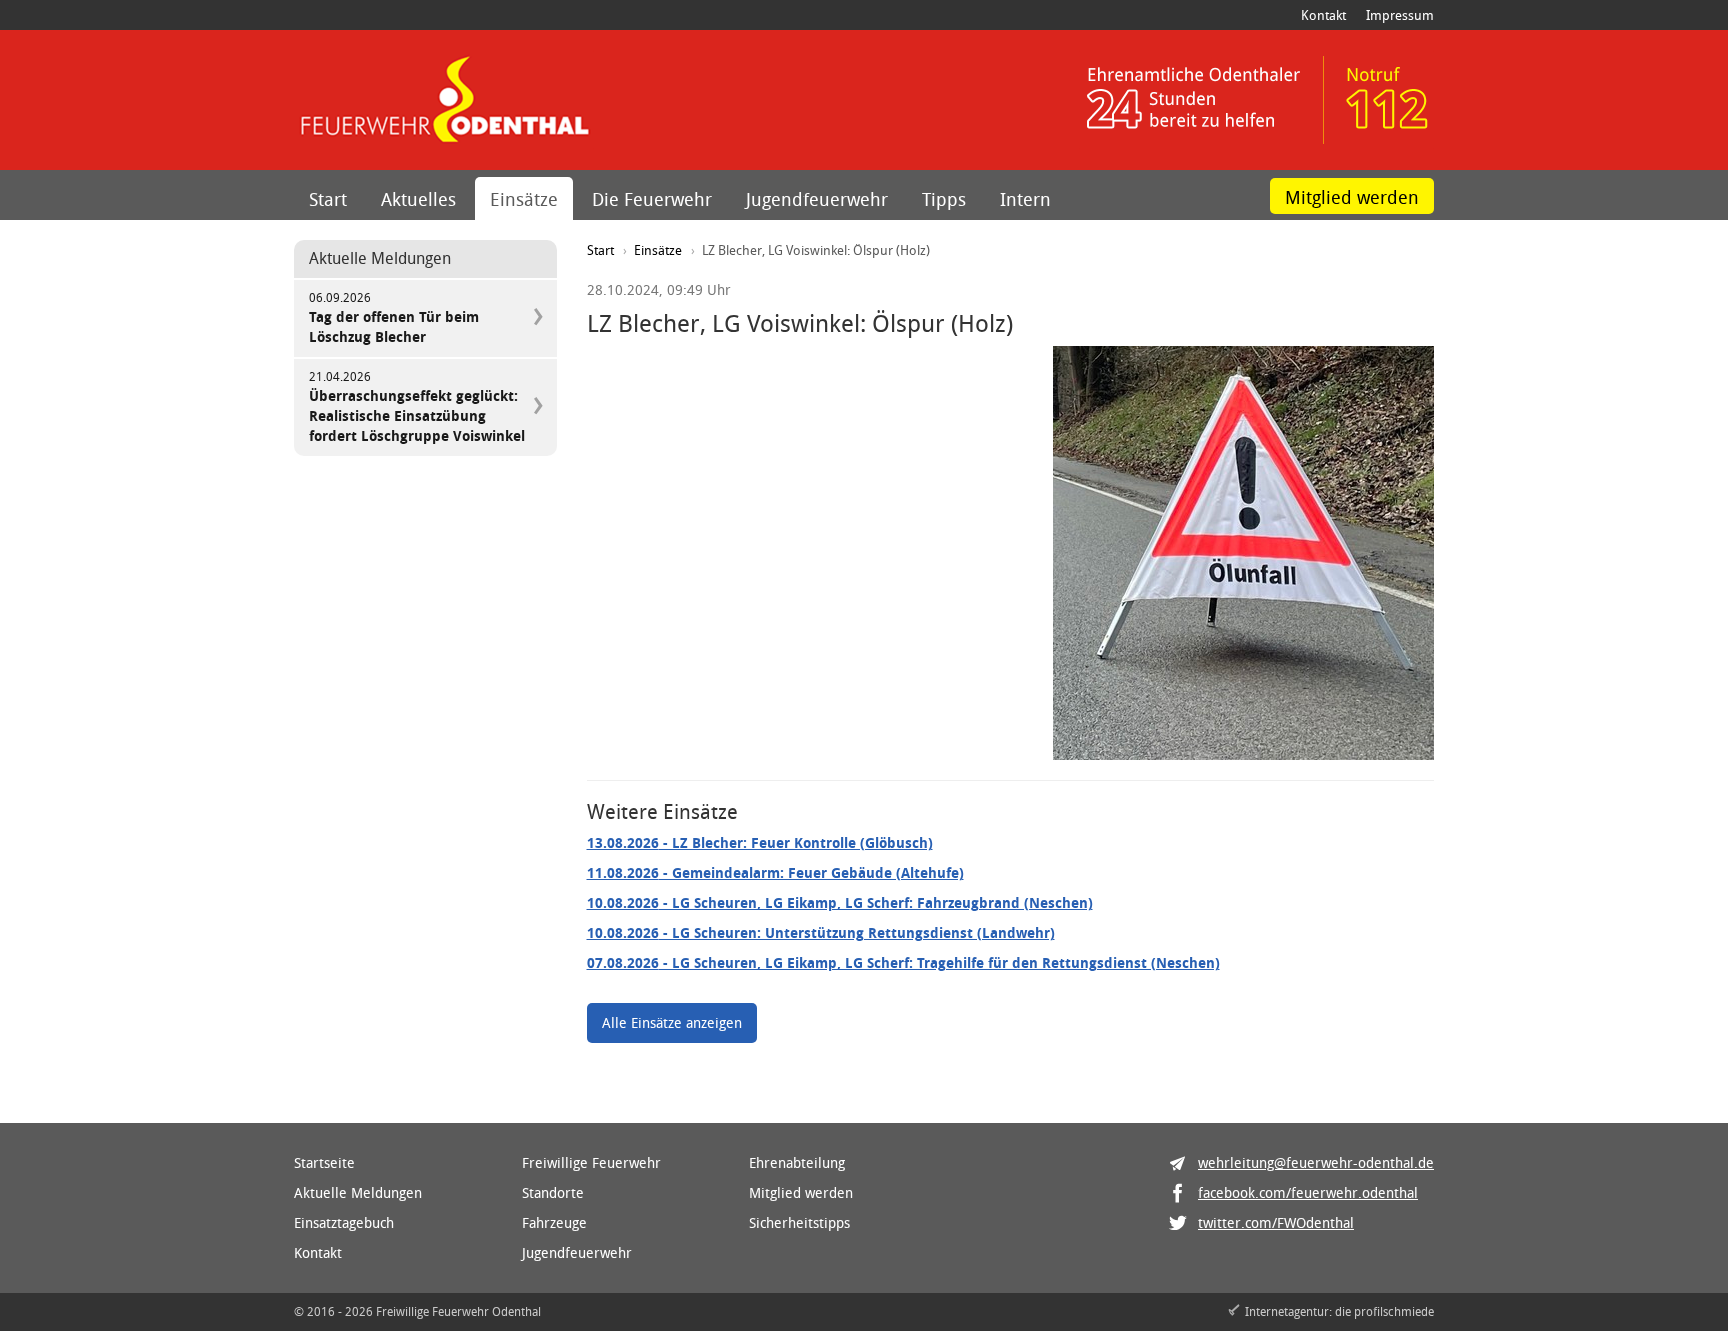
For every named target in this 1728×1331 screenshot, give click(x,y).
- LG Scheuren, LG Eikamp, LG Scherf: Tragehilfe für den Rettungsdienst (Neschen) (903, 962)
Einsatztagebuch (344, 1222)
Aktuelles (418, 199)
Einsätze (524, 199)
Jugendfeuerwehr (817, 199)
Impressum (1400, 15)
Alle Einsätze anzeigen (672, 1022)
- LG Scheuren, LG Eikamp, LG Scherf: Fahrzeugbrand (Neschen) (840, 902)
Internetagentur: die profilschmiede (1339, 1311)
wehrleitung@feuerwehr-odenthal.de (1316, 1162)
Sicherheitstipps (799, 1222)
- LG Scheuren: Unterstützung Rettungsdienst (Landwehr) (821, 932)
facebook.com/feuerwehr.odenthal (1308, 1192)
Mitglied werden (1352, 197)
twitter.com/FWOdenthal (1276, 1222)
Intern (1025, 199)
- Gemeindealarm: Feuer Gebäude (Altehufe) (775, 872)
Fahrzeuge (554, 1222)
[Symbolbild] (1243, 553)
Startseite (324, 1162)
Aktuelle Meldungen (358, 1192)
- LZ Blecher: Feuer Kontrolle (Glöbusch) (760, 842)
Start (328, 199)
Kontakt (1323, 15)
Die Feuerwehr (652, 199)
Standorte (553, 1192)
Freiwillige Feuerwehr (591, 1162)
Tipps (944, 199)
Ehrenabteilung (797, 1162)
